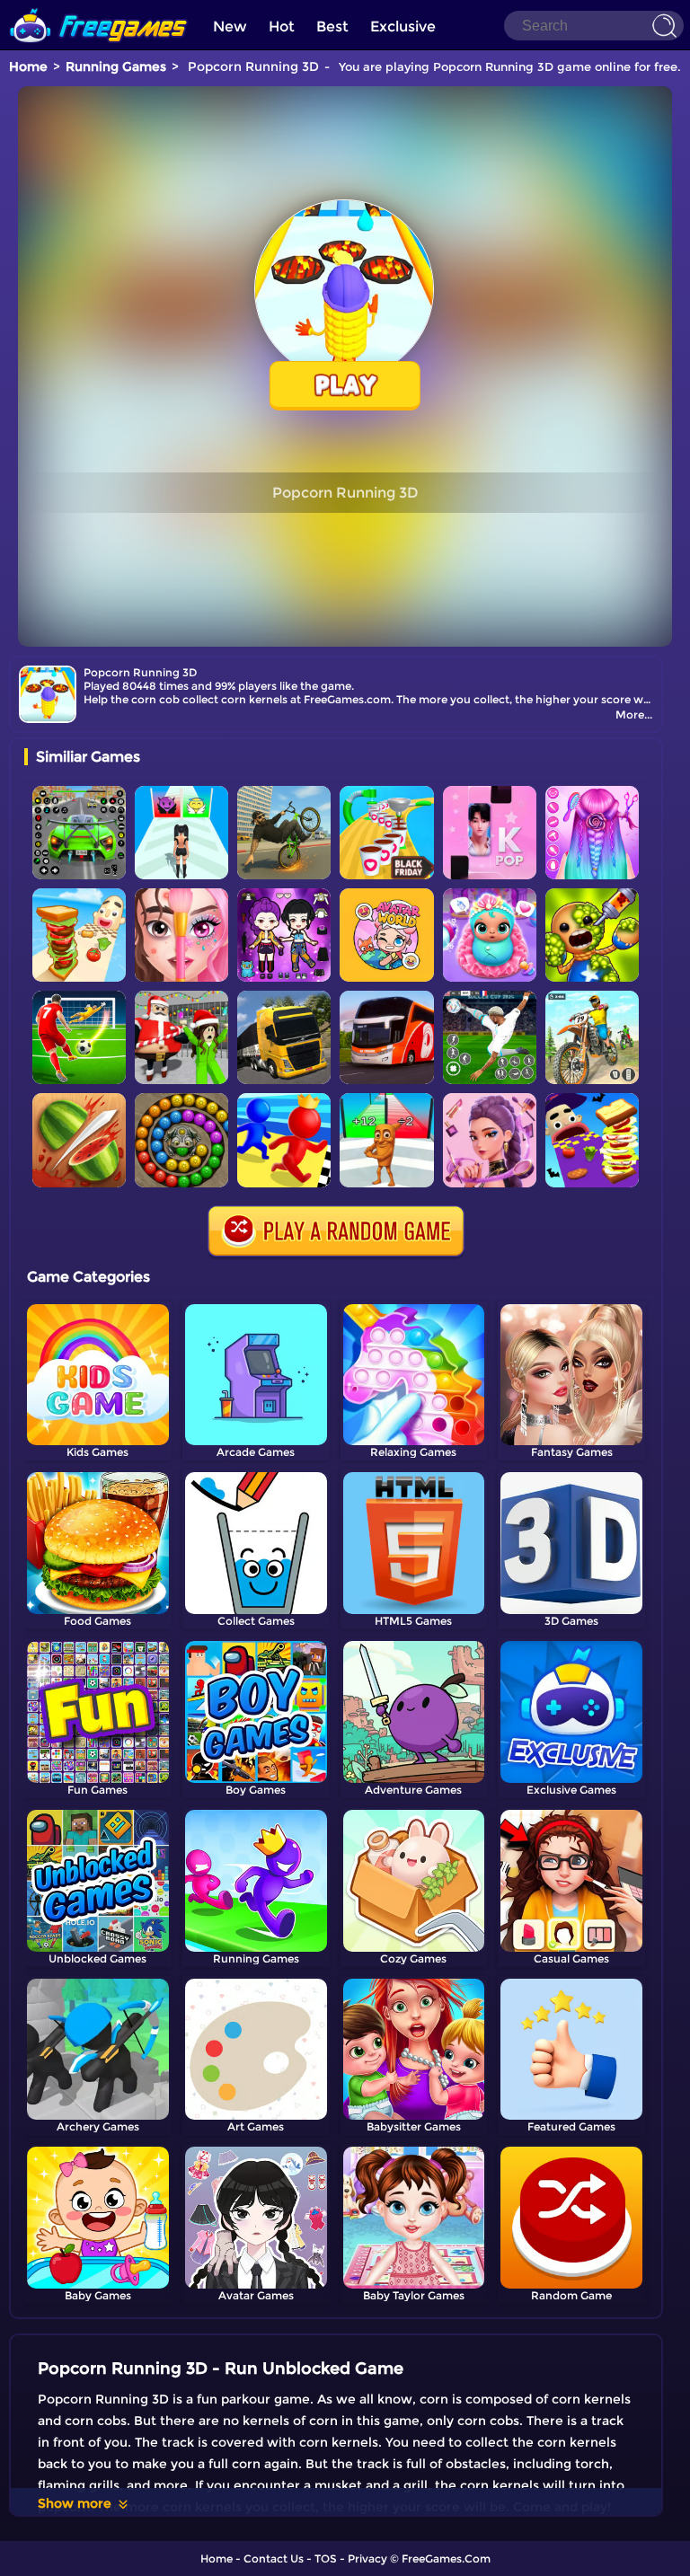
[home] (99, 7)
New (230, 26)
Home (28, 66)
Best (332, 26)
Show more (75, 2503)
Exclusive (403, 26)
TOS (326, 2558)
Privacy (367, 2558)
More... (634, 715)
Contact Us (274, 2558)
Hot (282, 26)
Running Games (116, 66)
